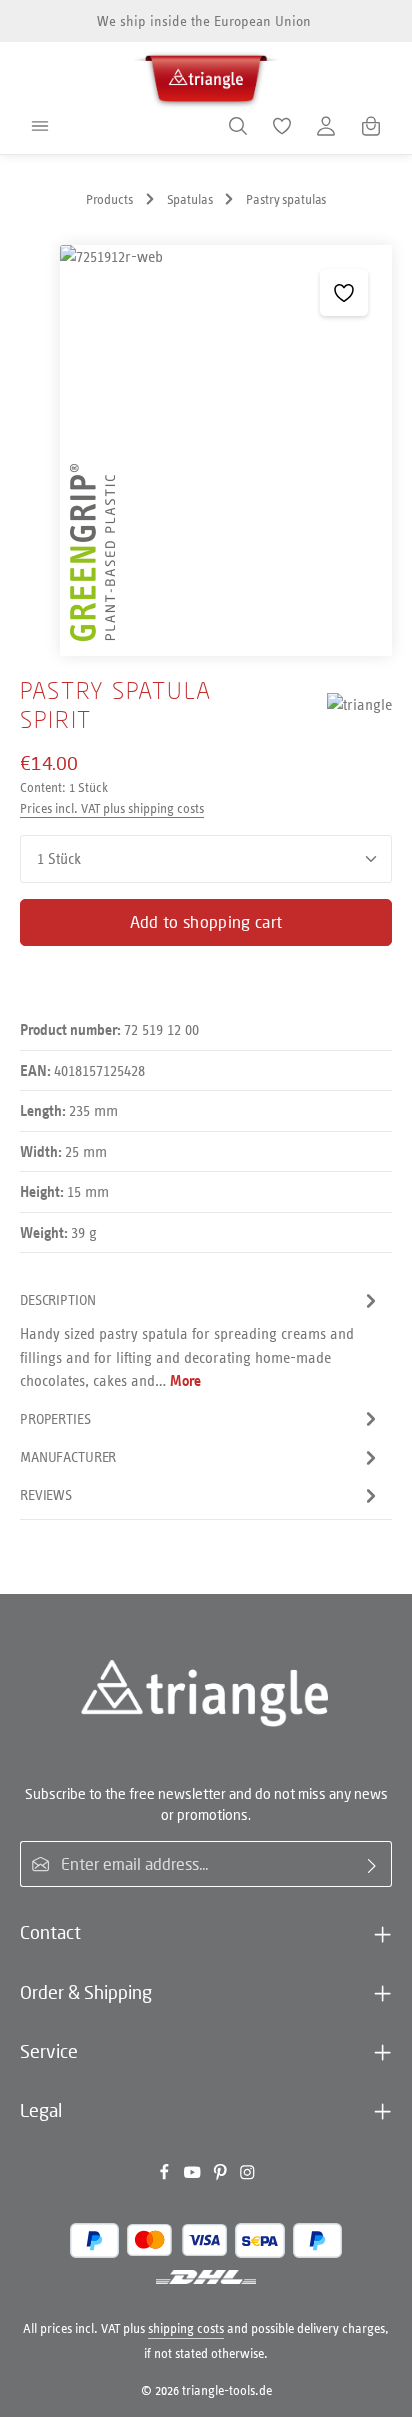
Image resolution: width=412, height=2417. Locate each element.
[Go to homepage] (206, 75)
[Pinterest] (222, 2176)
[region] (206, 450)
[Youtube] (194, 2176)
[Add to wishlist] (343, 292)
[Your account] (326, 126)
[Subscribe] (372, 1864)
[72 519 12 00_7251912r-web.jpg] (226, 450)
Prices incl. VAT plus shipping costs (112, 808)
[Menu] (40, 126)
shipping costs (186, 2328)
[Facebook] (166, 2176)
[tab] (201, 1340)
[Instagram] (247, 2176)
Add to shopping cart (206, 922)
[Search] (238, 126)
